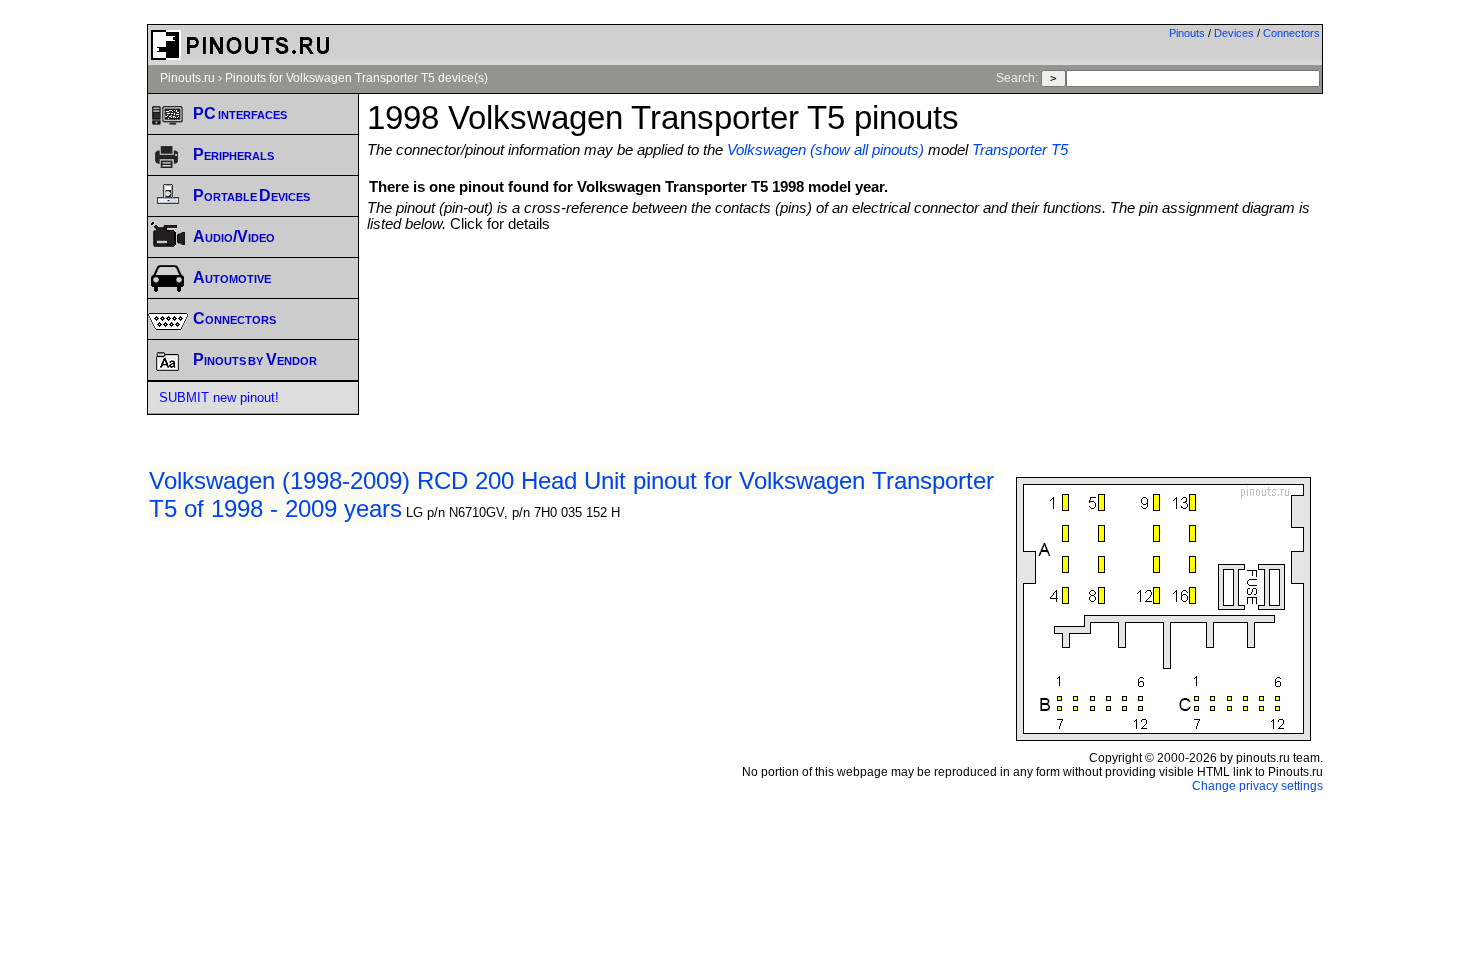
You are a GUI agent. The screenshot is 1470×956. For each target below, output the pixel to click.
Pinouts (1187, 33)
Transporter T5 (1020, 150)
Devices (1234, 33)
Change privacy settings (1257, 786)
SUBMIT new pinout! (219, 397)
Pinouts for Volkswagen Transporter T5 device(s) (356, 78)
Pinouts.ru (187, 78)
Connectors (1291, 33)
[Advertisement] (845, 287)
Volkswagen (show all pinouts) (825, 150)
